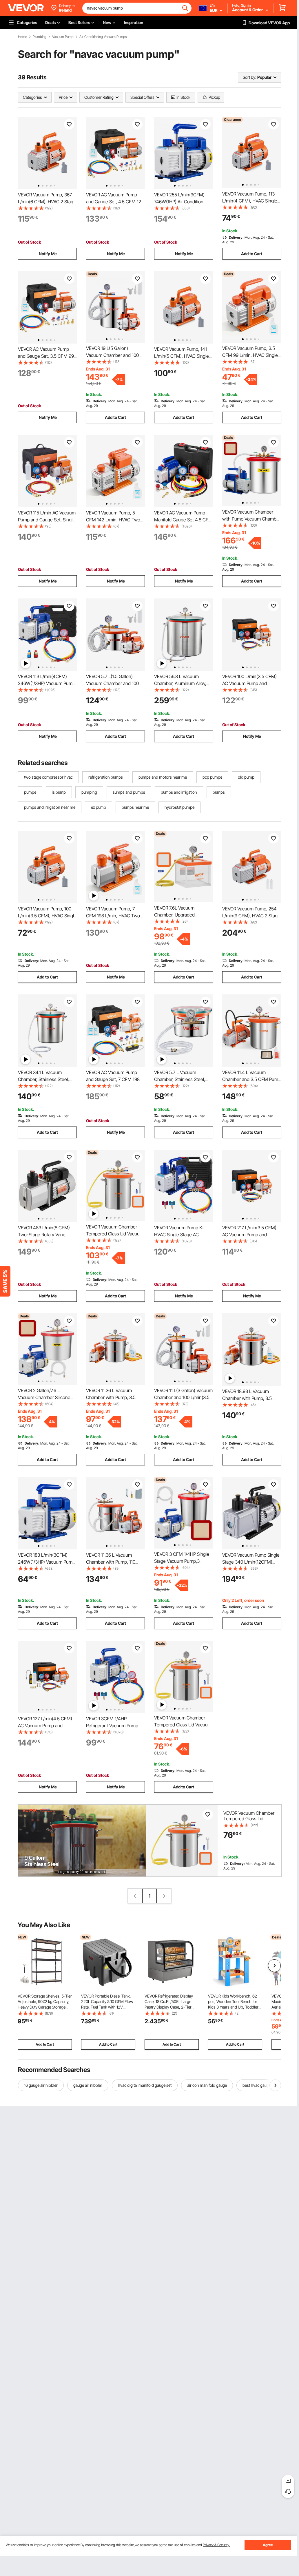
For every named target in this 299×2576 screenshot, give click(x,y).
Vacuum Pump (63, 37)
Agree (268, 2545)
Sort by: (249, 77)
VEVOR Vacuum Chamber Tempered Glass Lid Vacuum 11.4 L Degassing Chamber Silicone (249, 1821)
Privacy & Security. (216, 2545)
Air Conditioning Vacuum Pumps (103, 37)
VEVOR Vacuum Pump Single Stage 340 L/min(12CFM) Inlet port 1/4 (251, 1562)
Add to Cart (252, 254)
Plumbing (40, 37)
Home (22, 37)
